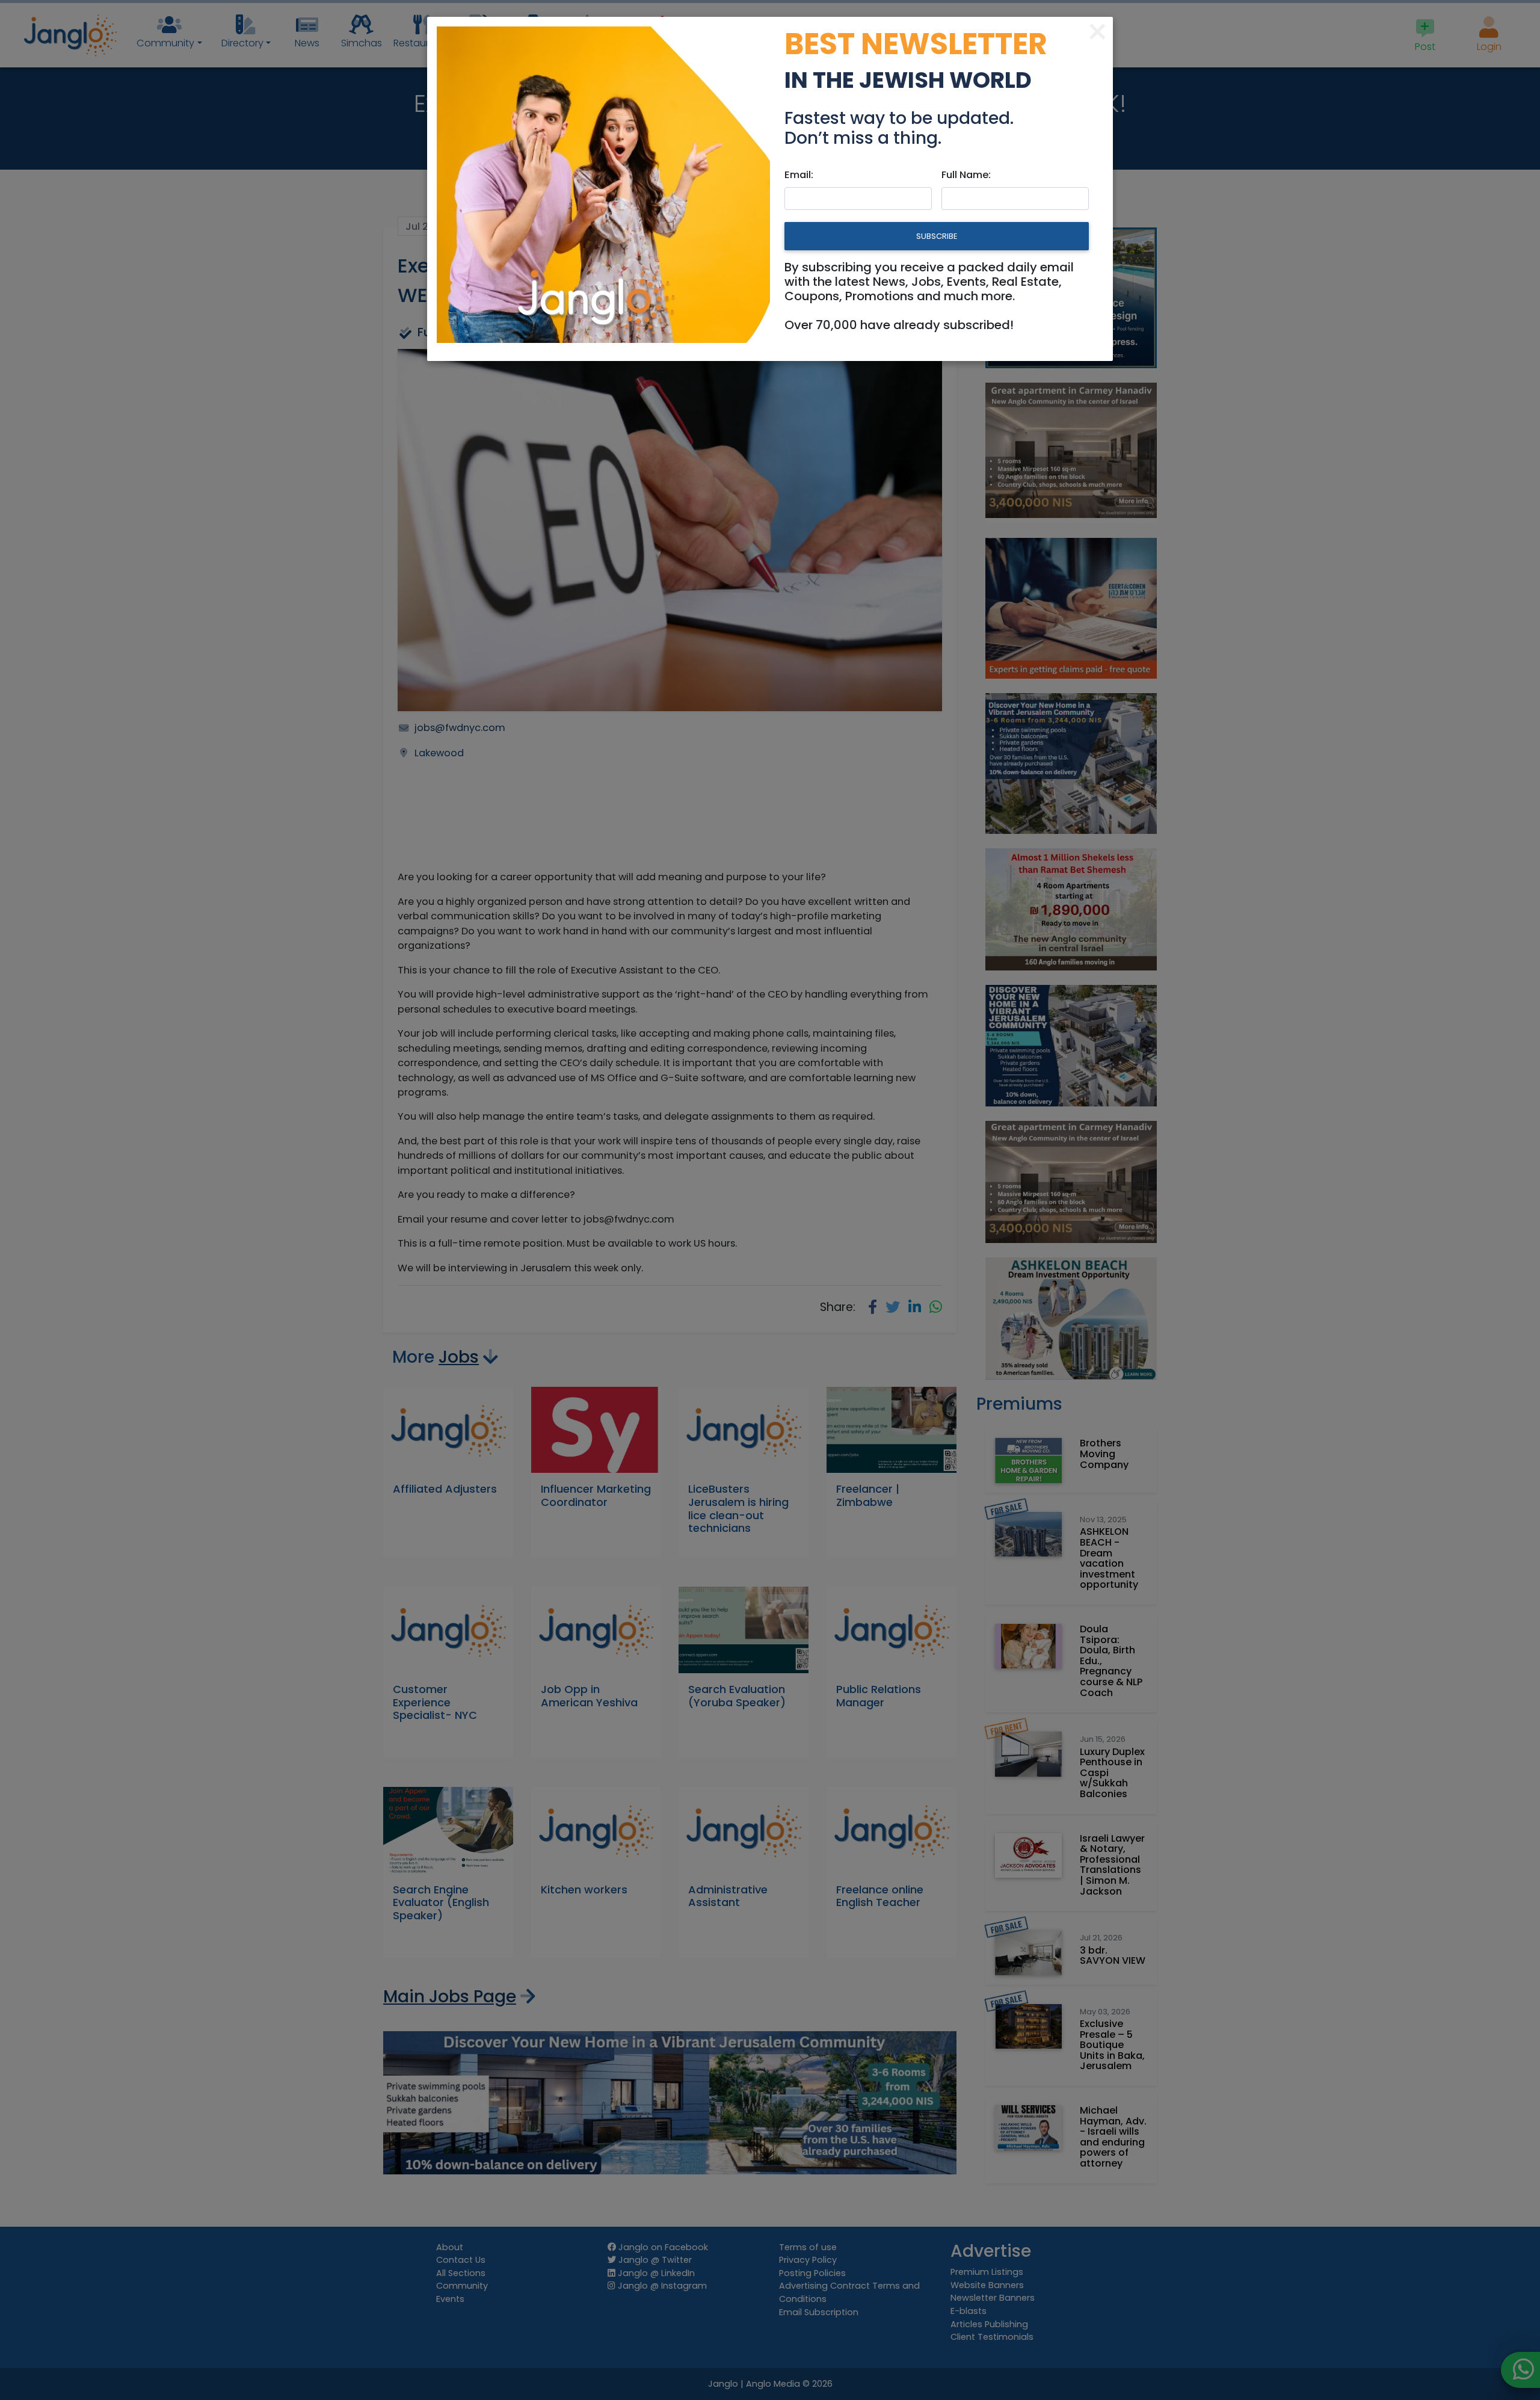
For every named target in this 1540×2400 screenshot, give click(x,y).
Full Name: (966, 175)
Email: (799, 175)
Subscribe (937, 236)
